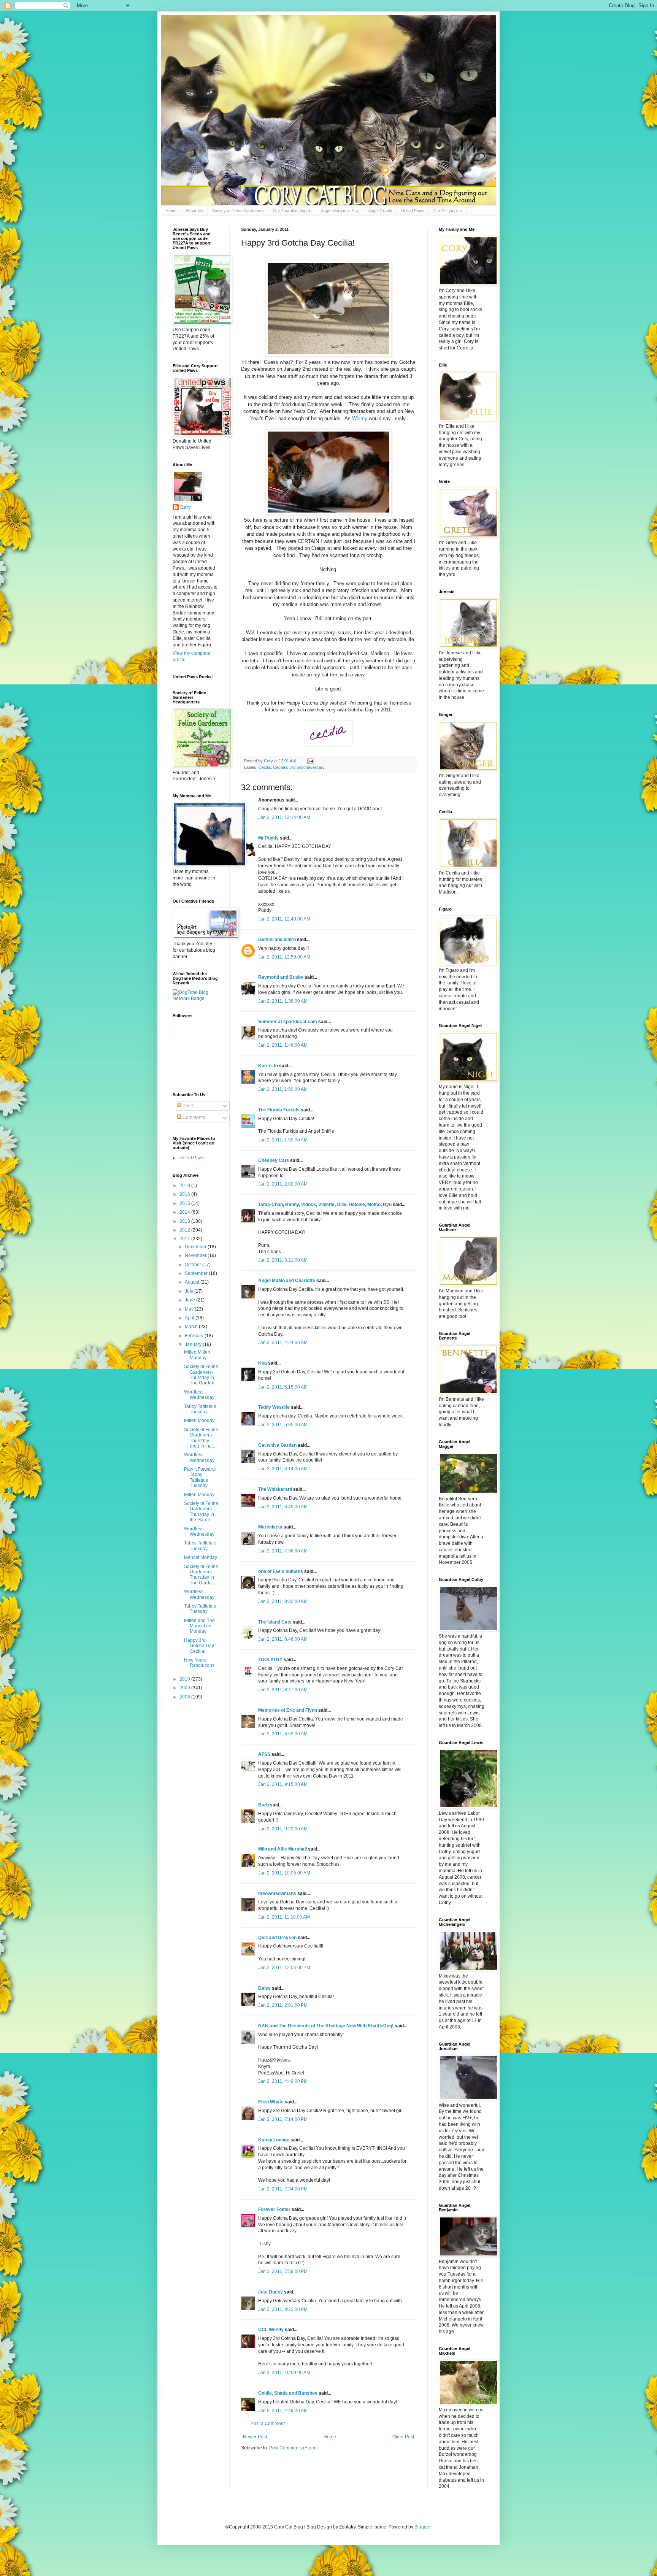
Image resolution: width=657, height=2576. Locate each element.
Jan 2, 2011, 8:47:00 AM (283, 1690)
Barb (264, 1805)
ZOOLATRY (270, 1660)
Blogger (422, 2527)
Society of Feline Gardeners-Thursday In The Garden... (201, 1375)
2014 (185, 1212)
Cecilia (265, 767)
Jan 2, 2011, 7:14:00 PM (283, 2119)
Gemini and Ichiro (277, 940)
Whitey (360, 418)
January (194, 1344)
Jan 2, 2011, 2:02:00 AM (283, 1184)
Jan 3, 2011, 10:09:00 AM (284, 2373)
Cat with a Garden (277, 1445)
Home (171, 211)
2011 (185, 1239)
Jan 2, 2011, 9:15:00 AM (283, 1784)
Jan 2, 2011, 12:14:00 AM (284, 817)
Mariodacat (270, 1527)
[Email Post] (310, 761)
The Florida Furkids (279, 1110)
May (190, 1309)
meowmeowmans (277, 1894)
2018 (185, 1186)
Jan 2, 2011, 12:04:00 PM (284, 1968)
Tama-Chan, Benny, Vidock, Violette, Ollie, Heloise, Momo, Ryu (325, 1205)
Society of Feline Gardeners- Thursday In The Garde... (201, 1575)
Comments (193, 1117)
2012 (185, 1230)
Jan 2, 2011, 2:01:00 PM (283, 2005)
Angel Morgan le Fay (340, 211)
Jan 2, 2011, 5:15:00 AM (283, 1387)
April (190, 1318)
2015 (185, 1203)
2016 (185, 1194)
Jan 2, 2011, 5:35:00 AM (283, 1425)
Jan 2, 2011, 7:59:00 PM (283, 2271)
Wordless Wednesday (199, 1395)
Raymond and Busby (281, 977)
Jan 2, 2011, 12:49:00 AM (284, 919)
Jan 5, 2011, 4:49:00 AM (283, 2411)
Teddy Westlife (274, 1407)
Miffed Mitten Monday (197, 1355)
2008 (185, 1697)
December (196, 1247)
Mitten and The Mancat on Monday (199, 1626)
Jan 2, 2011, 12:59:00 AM (284, 957)
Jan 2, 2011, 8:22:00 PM (283, 2309)
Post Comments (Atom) (293, 2448)
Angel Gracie (380, 211)
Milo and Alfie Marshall (282, 1849)
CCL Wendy (271, 2330)
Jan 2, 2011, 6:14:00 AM (283, 1469)
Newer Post (255, 2437)
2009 (185, 1688)
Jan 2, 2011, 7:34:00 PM (283, 2189)
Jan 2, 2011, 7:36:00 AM (283, 1551)
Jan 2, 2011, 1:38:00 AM (283, 1001)
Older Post (403, 2437)
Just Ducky (271, 2292)
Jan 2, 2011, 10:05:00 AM (284, 1873)
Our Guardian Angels (292, 211)
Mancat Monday (201, 1557)
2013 (185, 1221)
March (192, 1327)
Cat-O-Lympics (448, 211)
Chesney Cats (274, 1160)
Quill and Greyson (277, 1938)
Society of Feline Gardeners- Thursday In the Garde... (201, 1512)
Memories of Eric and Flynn (288, 1710)
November (196, 1255)
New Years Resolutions (199, 1663)
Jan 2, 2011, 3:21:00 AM (283, 1260)
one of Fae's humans (281, 1571)
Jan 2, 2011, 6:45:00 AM (283, 1507)
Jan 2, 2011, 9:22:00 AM (283, 1829)
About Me (194, 211)
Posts (188, 1106)
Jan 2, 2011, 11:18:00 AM (284, 1917)
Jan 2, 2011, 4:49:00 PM (283, 2081)
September (197, 1273)
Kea (263, 1363)
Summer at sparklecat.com (288, 1022)
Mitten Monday (199, 1421)
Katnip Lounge (274, 2140)
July (190, 1291)
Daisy (264, 1988)
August (193, 1282)
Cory (186, 507)
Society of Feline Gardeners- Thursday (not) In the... (201, 1438)
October (194, 1265)
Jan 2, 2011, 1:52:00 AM (283, 1140)
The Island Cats (275, 1622)
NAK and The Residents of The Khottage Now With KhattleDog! (326, 2026)
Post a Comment (268, 2424)
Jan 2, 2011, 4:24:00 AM (283, 1343)
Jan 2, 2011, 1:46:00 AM (283, 1045)
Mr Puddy (268, 838)
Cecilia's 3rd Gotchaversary (299, 767)
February (195, 1336)
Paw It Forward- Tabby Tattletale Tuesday (200, 1477)
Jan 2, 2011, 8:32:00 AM (283, 1601)
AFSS (264, 1754)
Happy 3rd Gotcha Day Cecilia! (199, 1646)
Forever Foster (274, 2209)
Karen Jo (268, 1066)
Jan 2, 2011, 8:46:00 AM (283, 1639)
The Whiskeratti (275, 1489)
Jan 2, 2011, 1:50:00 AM (283, 1089)
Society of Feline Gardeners (238, 211)
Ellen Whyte (271, 2102)
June (190, 1300)
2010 (185, 1679)
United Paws (413, 211)
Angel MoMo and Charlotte (287, 1281)
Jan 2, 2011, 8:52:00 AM (283, 1734)
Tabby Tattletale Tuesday (200, 1409)
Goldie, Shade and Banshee (288, 2393)
